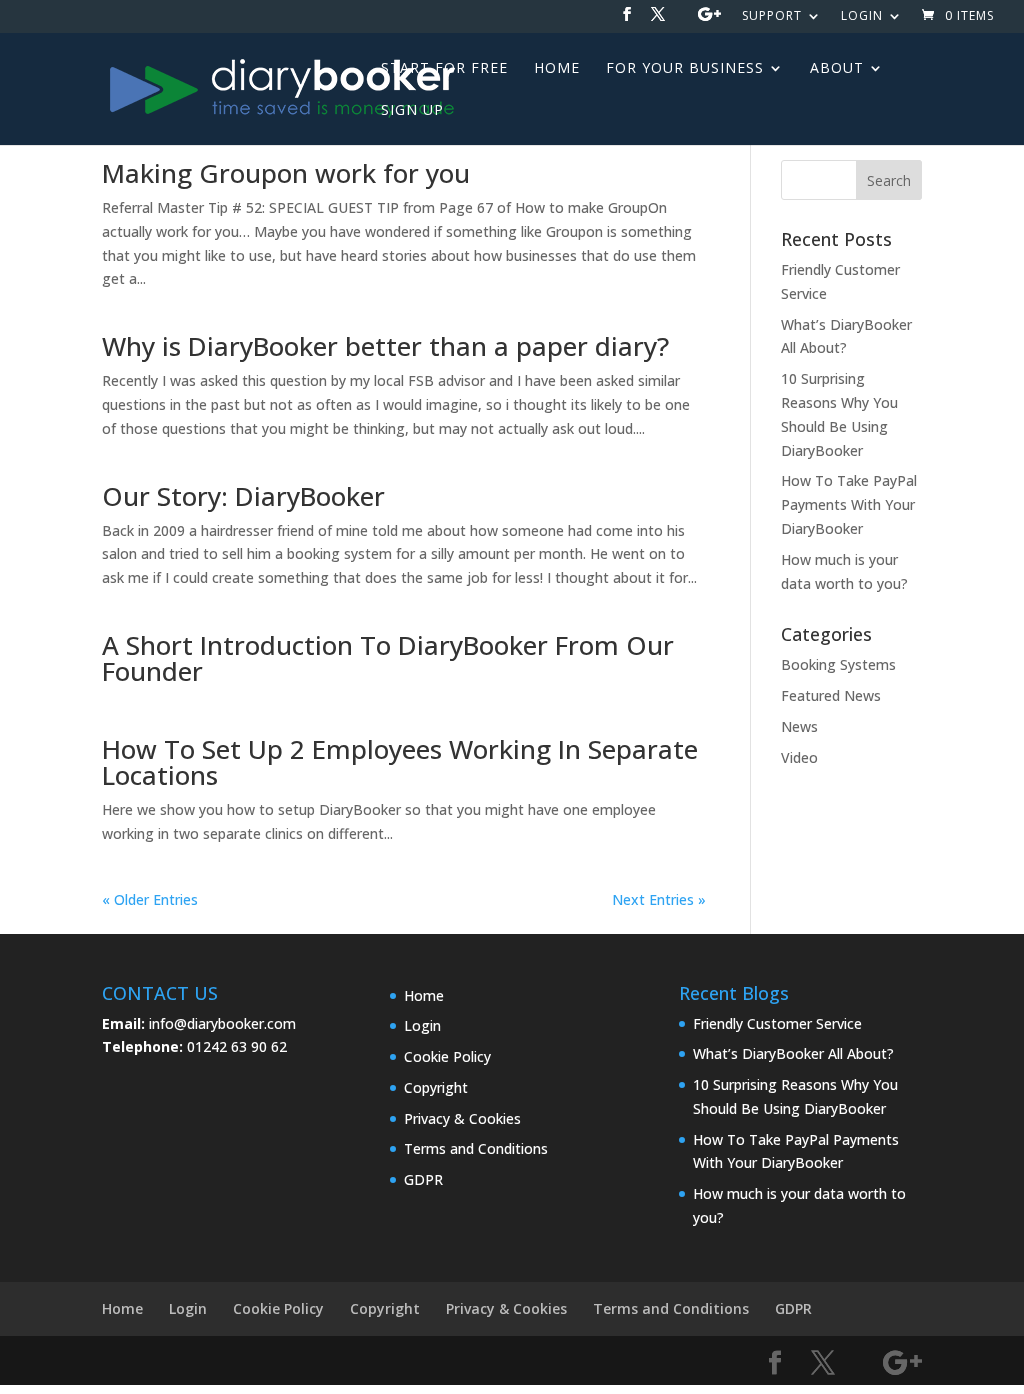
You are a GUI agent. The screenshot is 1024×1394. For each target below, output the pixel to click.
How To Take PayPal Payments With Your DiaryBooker (849, 504)
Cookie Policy (447, 1056)
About (837, 69)
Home (557, 69)
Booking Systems (838, 664)
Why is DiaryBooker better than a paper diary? (385, 346)
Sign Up (412, 111)
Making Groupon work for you (286, 173)
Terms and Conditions (476, 1148)
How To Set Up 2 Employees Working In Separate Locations (400, 762)
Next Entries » (659, 899)
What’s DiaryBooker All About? (793, 1053)
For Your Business (685, 69)
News (799, 726)
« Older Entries (150, 899)
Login (862, 17)
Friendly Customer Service (777, 1023)
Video (799, 757)
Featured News (831, 695)
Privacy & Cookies (462, 1118)
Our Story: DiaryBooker (243, 496)
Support (772, 17)
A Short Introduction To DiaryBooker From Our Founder (388, 658)
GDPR (423, 1179)
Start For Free (444, 69)
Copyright (436, 1087)
